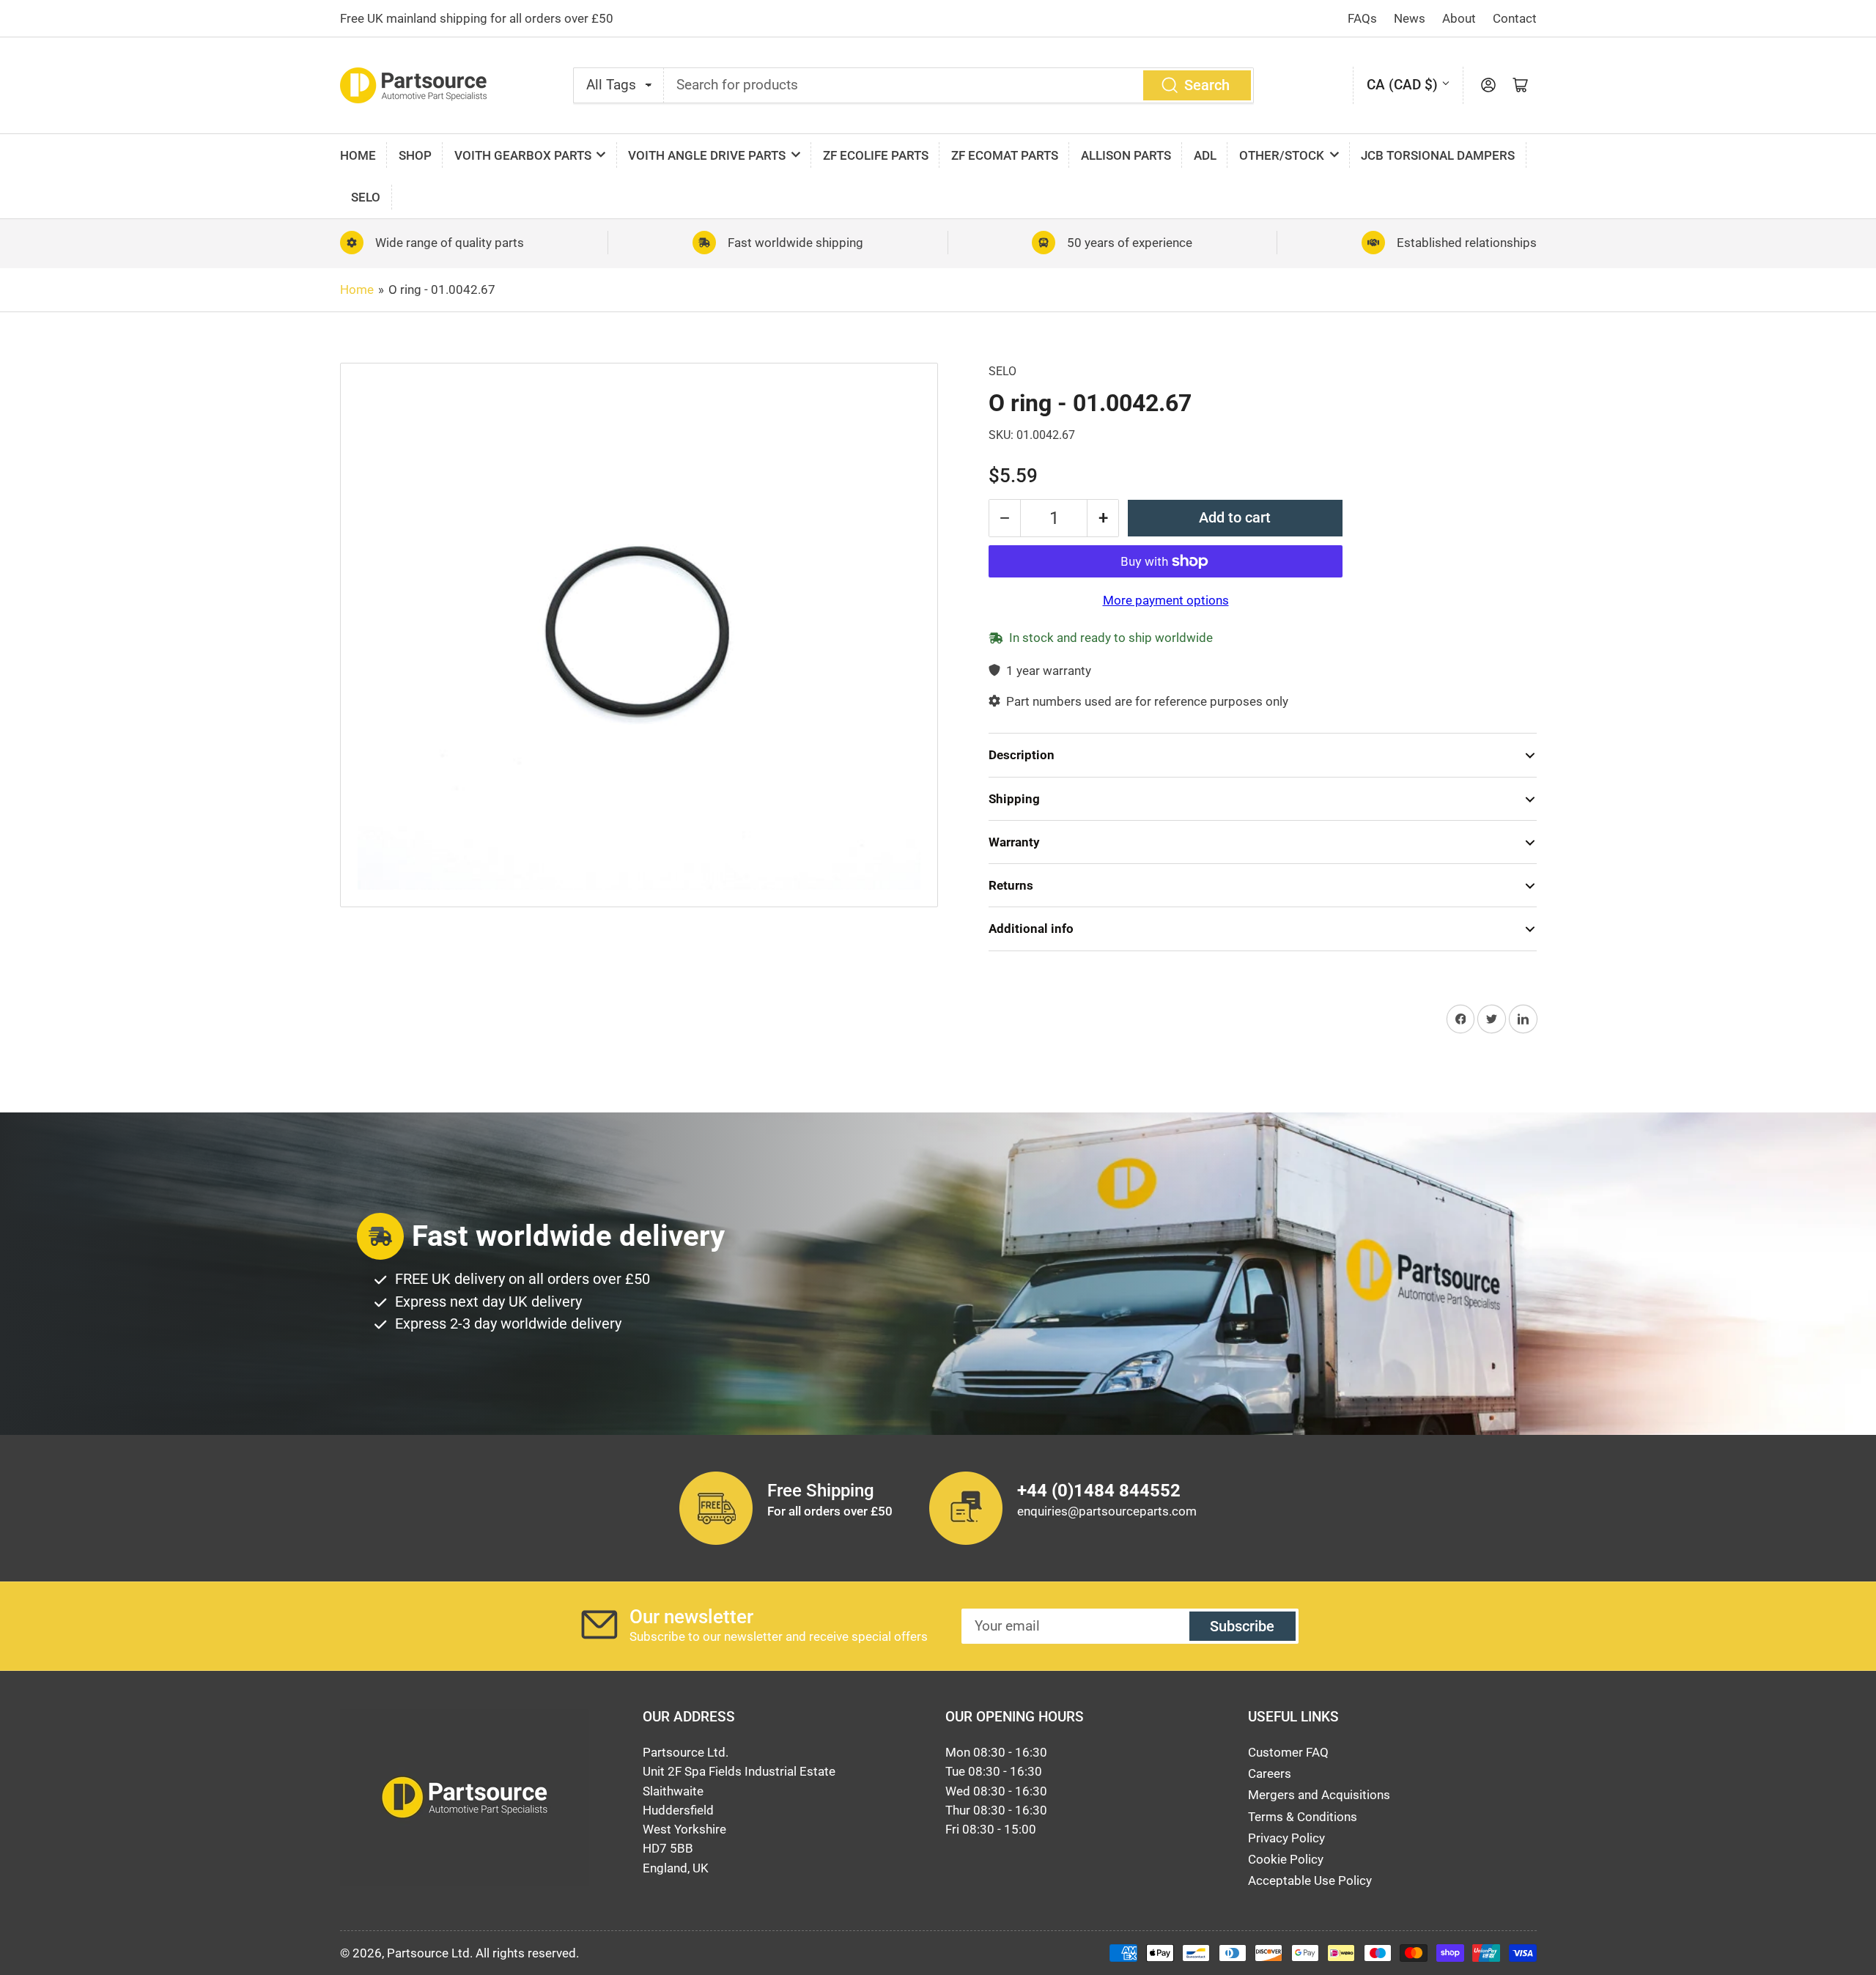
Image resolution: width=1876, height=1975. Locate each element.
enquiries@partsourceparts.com (1107, 1511)
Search (1207, 85)
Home (358, 155)
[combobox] (959, 85)
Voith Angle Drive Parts (707, 155)
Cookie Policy (1286, 1859)
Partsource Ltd (428, 1953)
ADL (1205, 155)
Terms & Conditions (1303, 1817)
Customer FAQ (1288, 1752)
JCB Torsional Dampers (1438, 155)
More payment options (1166, 600)
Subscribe (1242, 1627)
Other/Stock (1282, 155)
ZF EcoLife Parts (876, 155)
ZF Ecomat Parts (1005, 155)
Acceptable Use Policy (1310, 1880)
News (1410, 18)
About (1459, 18)
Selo (366, 197)
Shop (415, 155)
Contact (1515, 18)
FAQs (1362, 18)
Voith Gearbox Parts (523, 155)
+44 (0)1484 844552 (1099, 1491)
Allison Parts (1126, 155)
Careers (1270, 1773)
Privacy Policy (1286, 1838)
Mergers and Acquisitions (1319, 1795)
